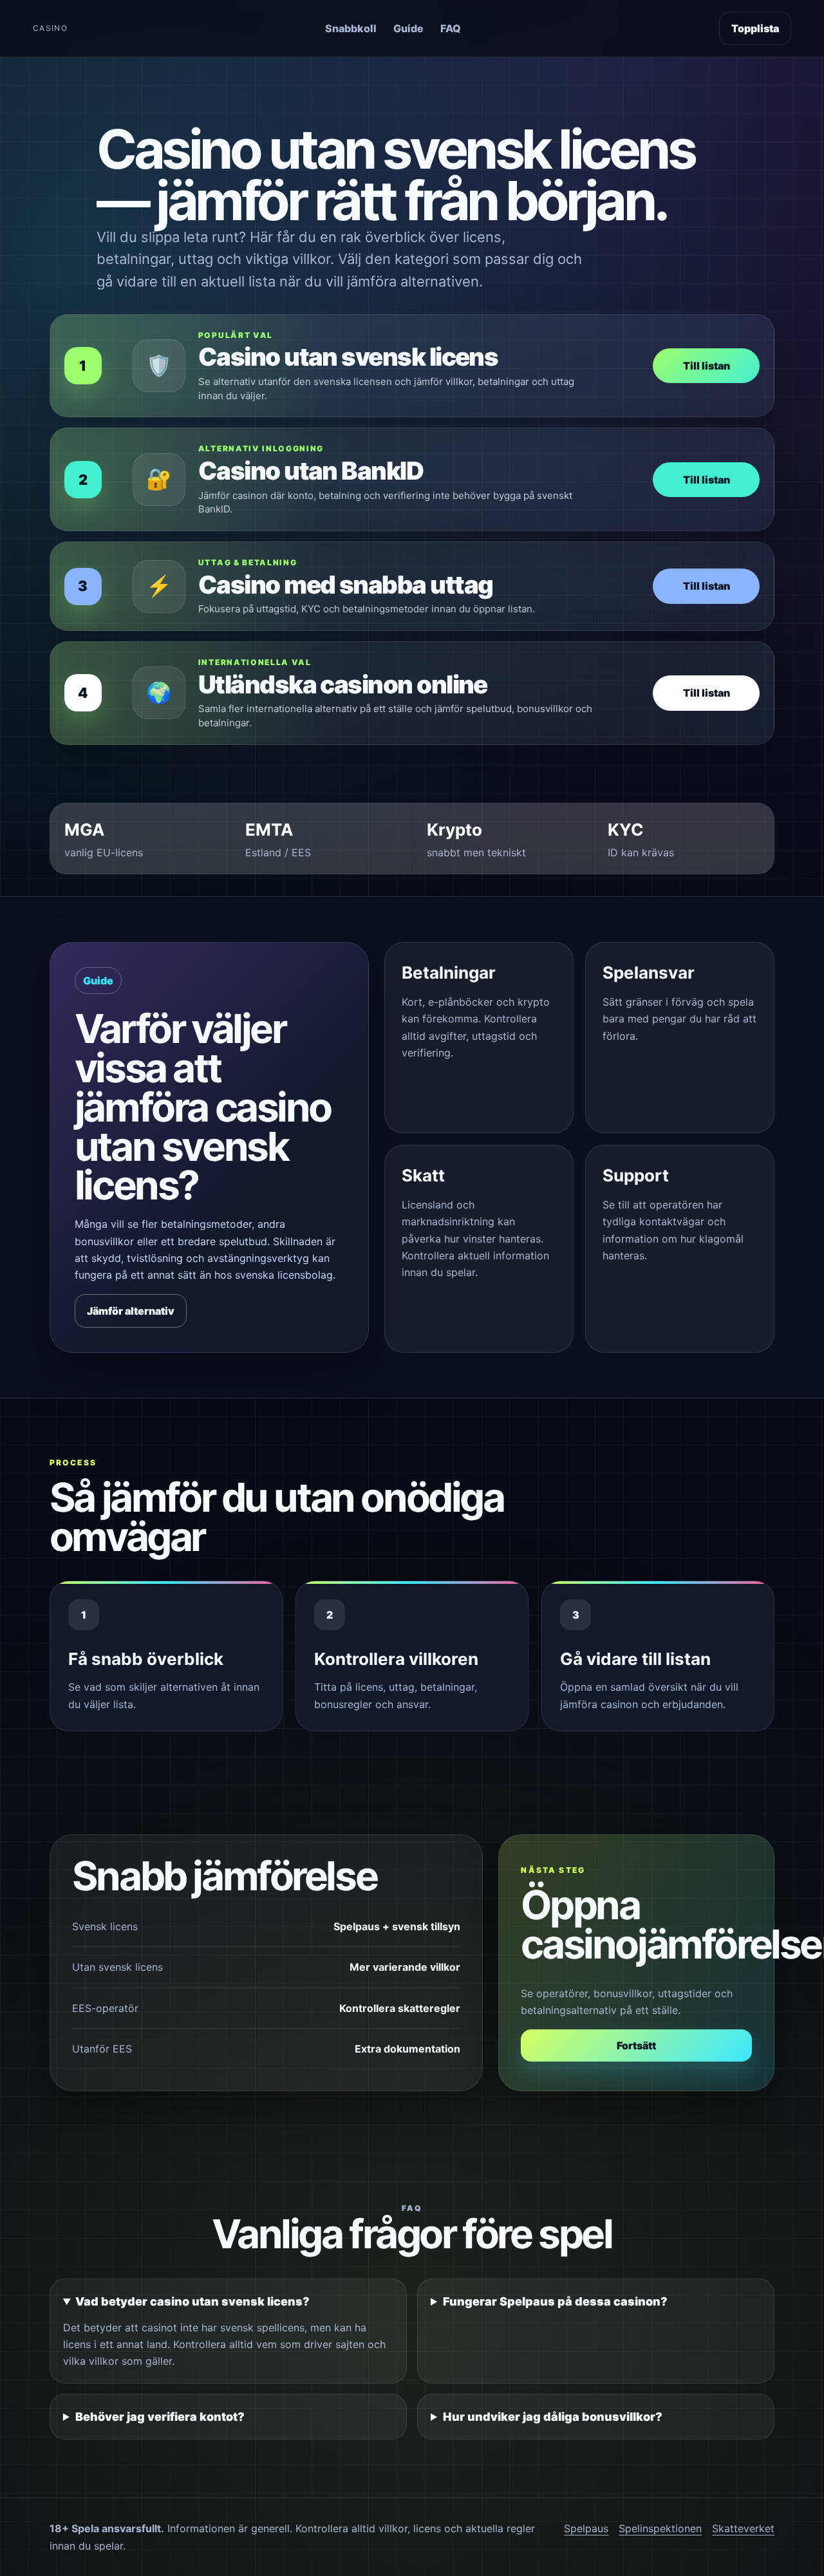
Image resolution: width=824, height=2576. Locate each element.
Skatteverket (743, 2528)
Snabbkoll (351, 28)
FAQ (451, 28)
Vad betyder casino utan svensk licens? (192, 2301)
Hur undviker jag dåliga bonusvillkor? (553, 2417)
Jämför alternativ (131, 1311)
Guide (408, 28)
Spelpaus (586, 2528)
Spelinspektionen (660, 2528)
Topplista (755, 28)
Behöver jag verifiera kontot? (160, 2417)
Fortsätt (636, 2045)
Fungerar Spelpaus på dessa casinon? (555, 2301)
